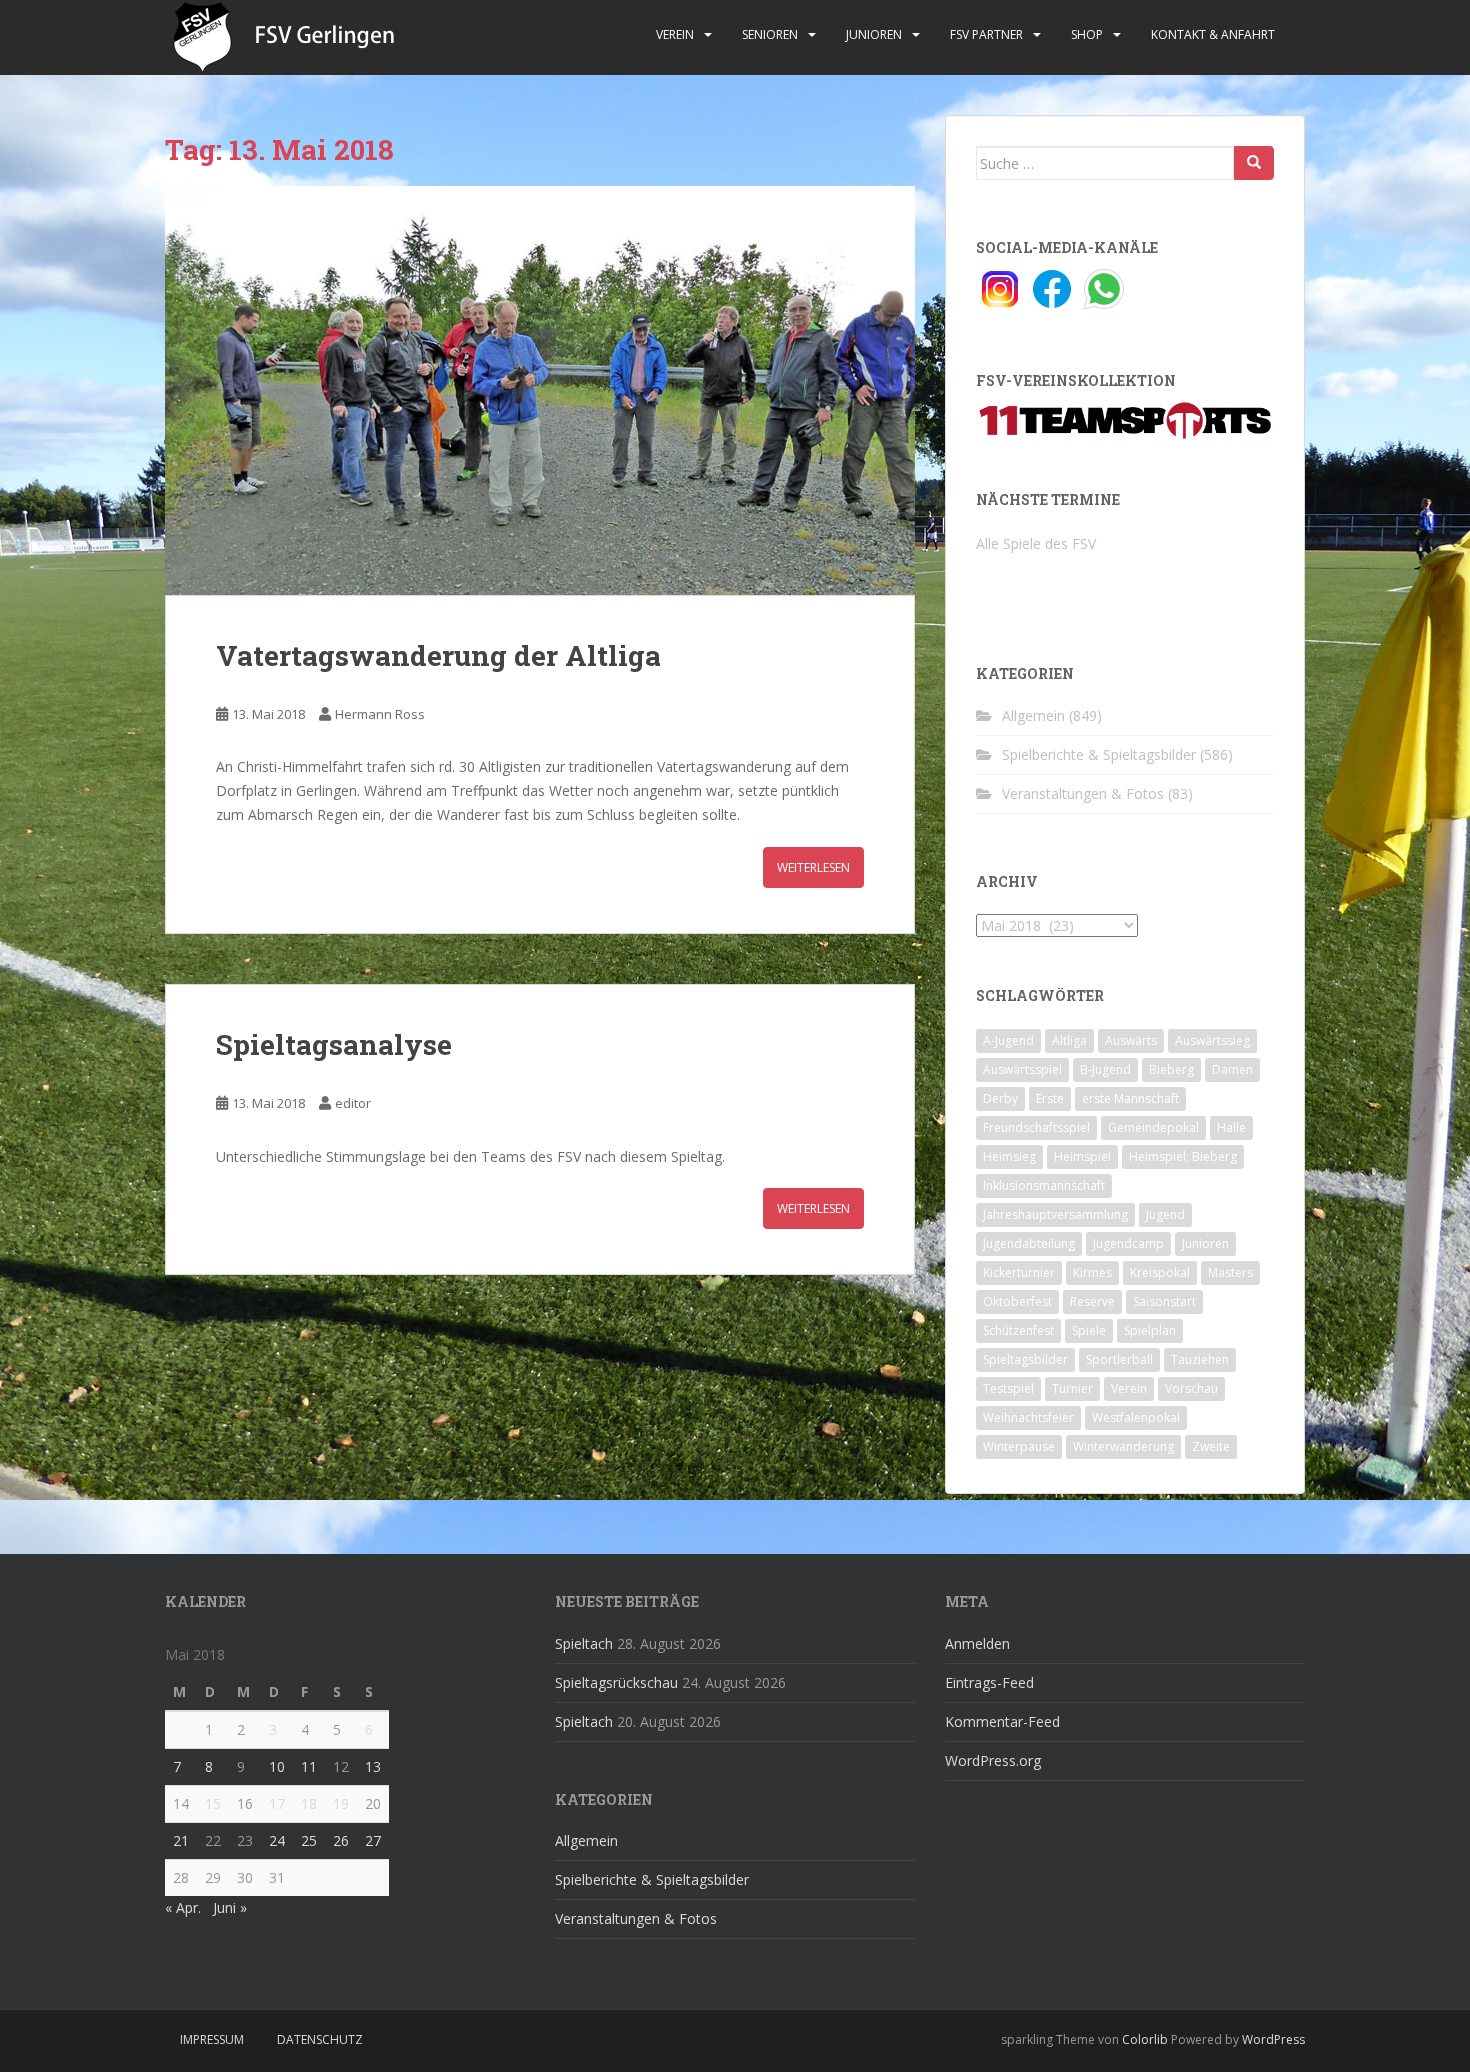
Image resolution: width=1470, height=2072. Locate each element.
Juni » (230, 1907)
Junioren (874, 34)
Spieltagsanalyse (334, 1044)
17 (277, 1803)
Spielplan (1150, 1330)
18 (309, 1803)
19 (341, 1803)
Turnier (1072, 1388)
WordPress (1273, 2039)
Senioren (770, 34)
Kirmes (1092, 1272)
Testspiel (1008, 1388)
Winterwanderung (1123, 1446)
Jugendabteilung (1029, 1243)
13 (373, 1766)
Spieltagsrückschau (616, 1682)
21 (181, 1840)
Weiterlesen (813, 867)
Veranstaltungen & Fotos (1083, 793)
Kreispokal (1160, 1272)
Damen (1232, 1069)
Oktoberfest (1017, 1301)
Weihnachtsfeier (1028, 1417)
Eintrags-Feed (989, 1682)
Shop (1087, 34)
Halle (1231, 1127)
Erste (1050, 1098)
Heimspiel (1082, 1156)
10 (277, 1766)
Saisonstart (1164, 1301)
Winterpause (1019, 1446)
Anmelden (977, 1643)
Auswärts (1131, 1040)
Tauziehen (1200, 1359)
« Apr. (183, 1907)
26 (341, 1840)
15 (213, 1803)
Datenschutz (320, 2039)
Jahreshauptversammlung (1055, 1214)
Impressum (212, 2039)
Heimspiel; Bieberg (1183, 1156)
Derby (1000, 1098)
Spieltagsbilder (1025, 1359)
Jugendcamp (1128, 1243)
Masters (1230, 1272)
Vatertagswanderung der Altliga (438, 655)
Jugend (1165, 1214)
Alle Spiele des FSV (1036, 543)
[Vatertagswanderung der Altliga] (540, 390)
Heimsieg (1009, 1156)
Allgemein (1033, 715)
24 (277, 1840)
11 (309, 1766)
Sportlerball (1119, 1359)
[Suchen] (1254, 163)
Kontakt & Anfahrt (1213, 34)
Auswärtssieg (1212, 1040)
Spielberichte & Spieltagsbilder (1099, 754)
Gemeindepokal (1153, 1127)
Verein (675, 34)
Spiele (1089, 1330)
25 (309, 1840)
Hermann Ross (380, 714)
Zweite (1211, 1446)
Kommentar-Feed (1002, 1721)
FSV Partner (986, 34)
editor (353, 1103)
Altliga (1069, 1040)
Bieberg (1171, 1069)
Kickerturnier (1019, 1272)
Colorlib (1145, 2039)
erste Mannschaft (1130, 1098)
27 (373, 1840)
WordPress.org (993, 1760)
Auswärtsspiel (1022, 1069)
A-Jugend (1008, 1040)
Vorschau (1191, 1388)
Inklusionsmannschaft (1044, 1185)
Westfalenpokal (1136, 1417)
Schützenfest (1018, 1330)
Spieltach (584, 1643)
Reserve (1092, 1301)
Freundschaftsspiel (1036, 1127)
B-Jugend (1105, 1069)
